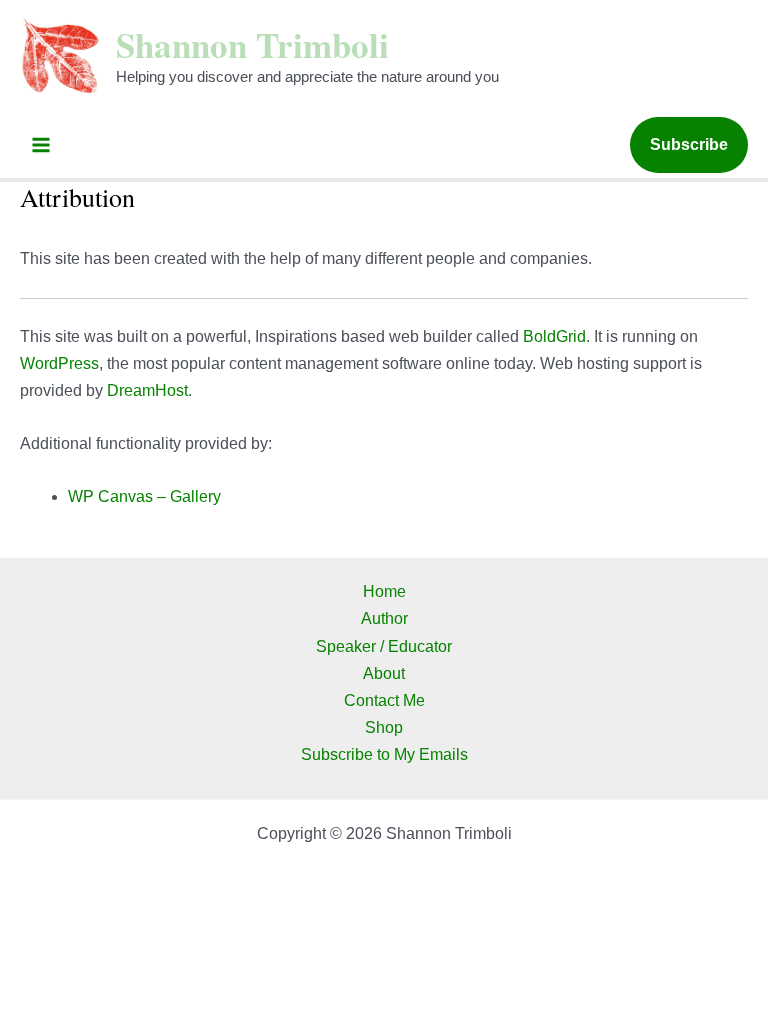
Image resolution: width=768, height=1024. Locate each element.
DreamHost (147, 390)
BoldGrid (554, 336)
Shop (384, 727)
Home (384, 591)
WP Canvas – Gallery (144, 496)
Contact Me (384, 700)
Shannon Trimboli (252, 44)
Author (384, 618)
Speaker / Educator (384, 646)
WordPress (59, 363)
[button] (689, 145)
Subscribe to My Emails (384, 754)
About (384, 673)
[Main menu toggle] (41, 145)
